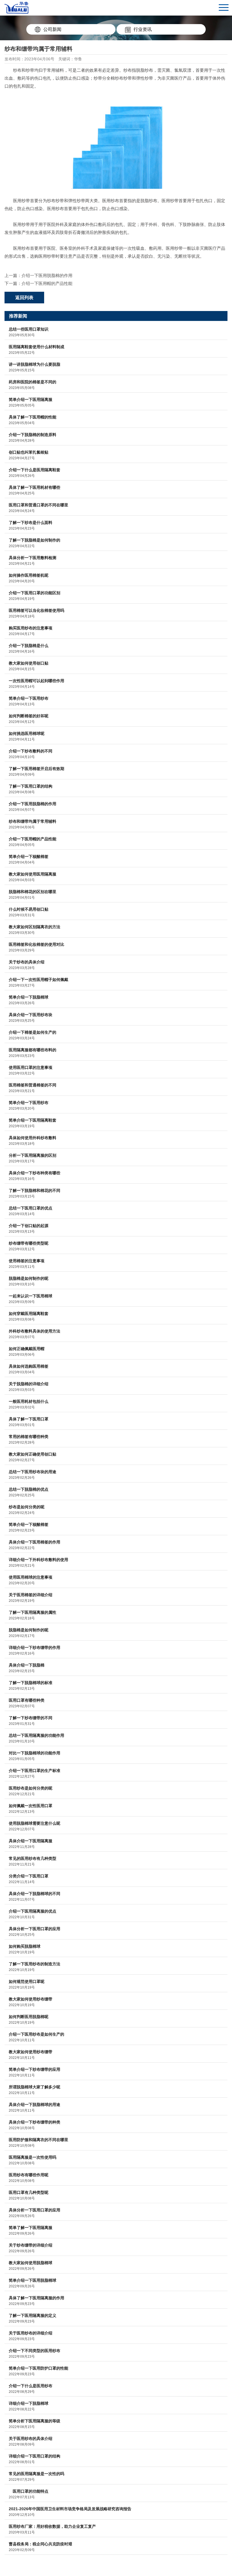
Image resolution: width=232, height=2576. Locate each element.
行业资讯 (143, 29)
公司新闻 (52, 29)
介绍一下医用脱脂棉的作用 (47, 275)
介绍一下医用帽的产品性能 (47, 283)
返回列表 (24, 298)
